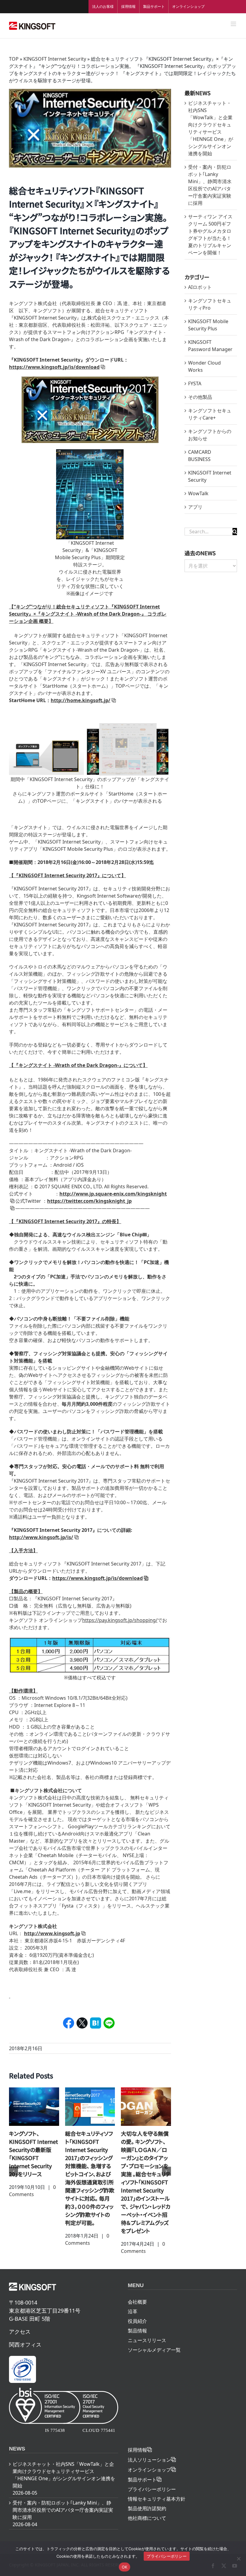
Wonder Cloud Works (204, 366)
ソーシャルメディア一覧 (154, 2342)
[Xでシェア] (82, 2023)
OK (125, 2567)
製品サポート (154, 6)
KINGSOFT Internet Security (55, 59)
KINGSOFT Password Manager (210, 346)
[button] (13, 2167)
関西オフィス (25, 2336)
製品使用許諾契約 (147, 2500)
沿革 (133, 2303)
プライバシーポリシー (152, 2481)
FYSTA (195, 383)
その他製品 (200, 397)
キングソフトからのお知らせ (210, 435)
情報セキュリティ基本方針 (157, 2491)
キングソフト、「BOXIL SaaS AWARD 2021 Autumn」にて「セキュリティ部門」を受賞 (90, 2146)
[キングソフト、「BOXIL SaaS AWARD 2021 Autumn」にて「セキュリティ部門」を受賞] (90, 2106)
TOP (14, 59)
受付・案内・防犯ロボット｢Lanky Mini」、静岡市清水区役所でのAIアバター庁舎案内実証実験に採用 (63, 2502)
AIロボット (200, 287)
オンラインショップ (188, 6)
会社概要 (137, 2294)
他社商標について (147, 2510)
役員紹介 (137, 2313)
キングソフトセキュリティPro (210, 304)
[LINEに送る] (109, 2023)
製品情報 (137, 2323)
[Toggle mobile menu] (234, 24)
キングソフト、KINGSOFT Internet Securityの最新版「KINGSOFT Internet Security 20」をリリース (145, 2154)
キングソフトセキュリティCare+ (210, 414)
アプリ (195, 507)
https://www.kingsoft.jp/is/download (97, 1578)
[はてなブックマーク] (96, 2023)
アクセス (20, 2323)
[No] (238, 2559)
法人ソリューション (149, 2452)
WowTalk (198, 493)
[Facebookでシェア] (69, 2023)
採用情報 (128, 6)
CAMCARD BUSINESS (200, 456)
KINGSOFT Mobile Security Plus (208, 325)
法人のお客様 (103, 6)
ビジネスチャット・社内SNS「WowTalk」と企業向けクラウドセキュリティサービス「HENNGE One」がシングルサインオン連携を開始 (64, 2467)
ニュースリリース (147, 2332)
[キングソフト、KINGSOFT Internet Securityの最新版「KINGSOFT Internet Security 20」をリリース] (146, 2106)
